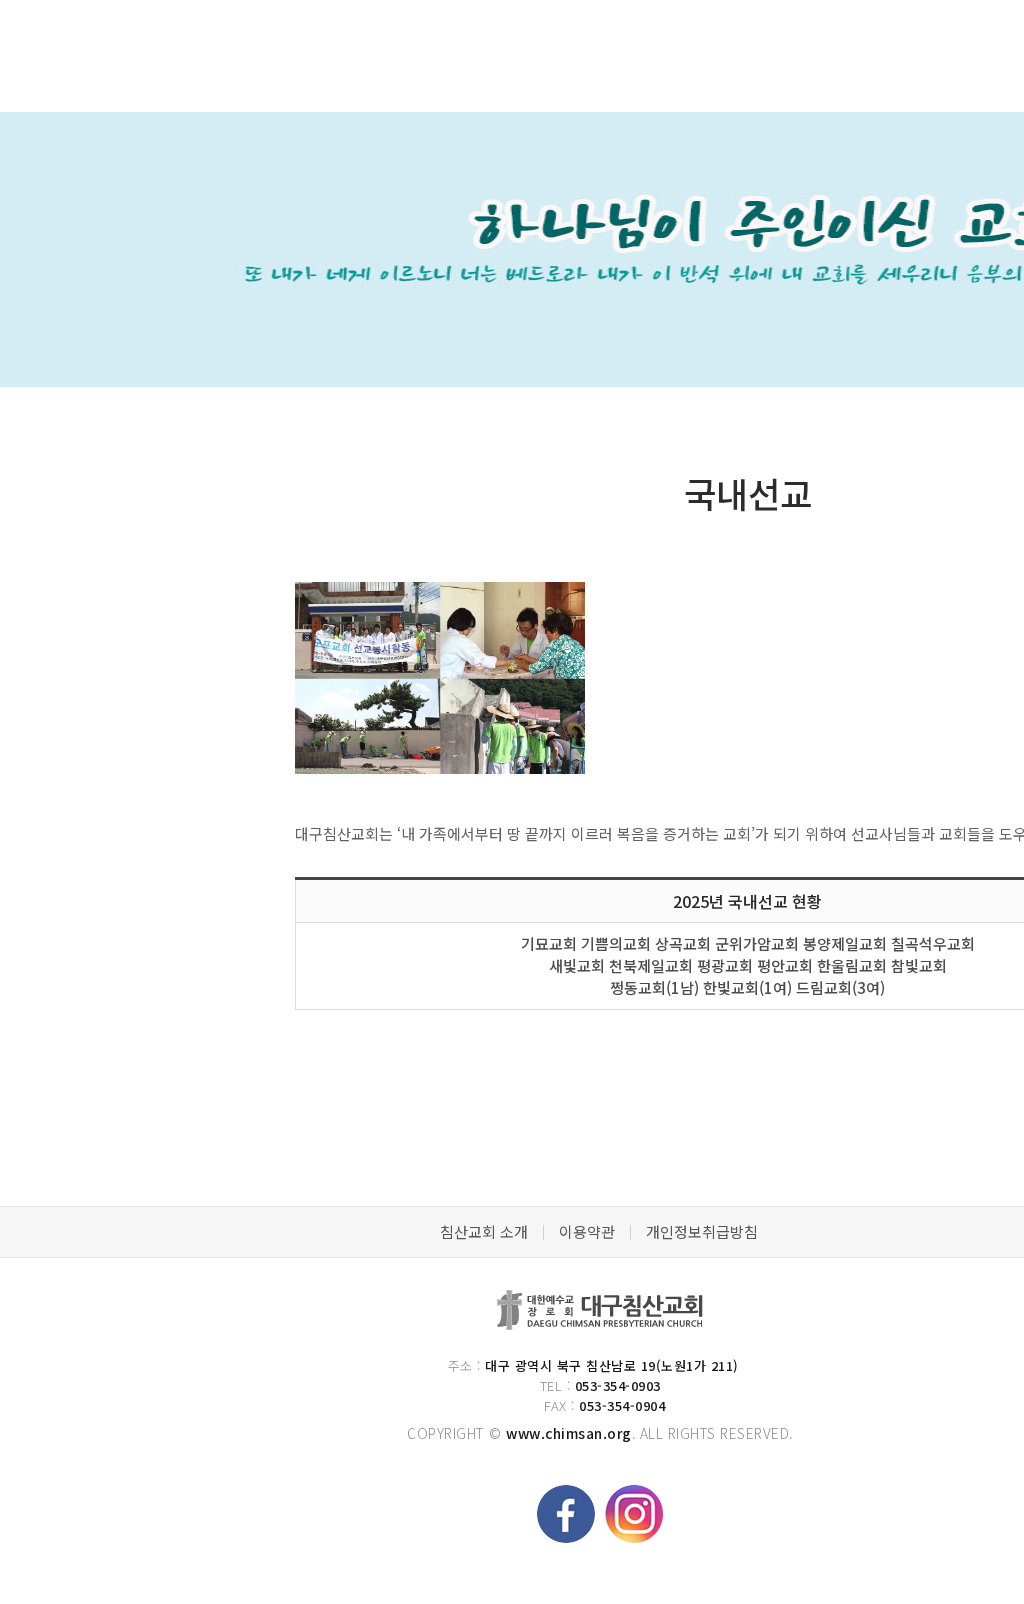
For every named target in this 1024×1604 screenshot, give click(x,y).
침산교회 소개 (484, 1231)
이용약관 (587, 1231)
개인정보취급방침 (702, 1231)
